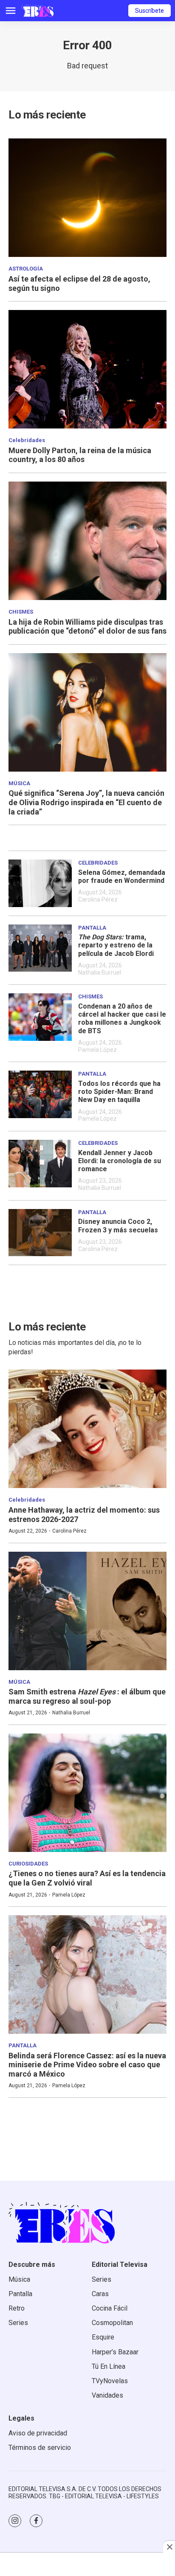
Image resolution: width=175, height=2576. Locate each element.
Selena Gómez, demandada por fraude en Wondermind (122, 877)
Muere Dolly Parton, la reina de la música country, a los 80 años (80, 455)
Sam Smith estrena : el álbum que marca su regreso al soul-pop (87, 1696)
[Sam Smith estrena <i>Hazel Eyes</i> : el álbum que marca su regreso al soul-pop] (87, 1611)
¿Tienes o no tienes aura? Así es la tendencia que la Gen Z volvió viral (87, 1878)
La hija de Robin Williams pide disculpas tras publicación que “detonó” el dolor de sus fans (87, 627)
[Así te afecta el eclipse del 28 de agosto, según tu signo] (87, 198)
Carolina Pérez (98, 899)
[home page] (37, 11)
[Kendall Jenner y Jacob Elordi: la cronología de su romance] (40, 1164)
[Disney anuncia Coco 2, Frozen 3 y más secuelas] (40, 1233)
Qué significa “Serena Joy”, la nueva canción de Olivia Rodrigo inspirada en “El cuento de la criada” (86, 802)
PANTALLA (92, 928)
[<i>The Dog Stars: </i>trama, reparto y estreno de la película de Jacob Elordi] (40, 948)
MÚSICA (19, 783)
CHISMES (21, 612)
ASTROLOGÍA (26, 269)
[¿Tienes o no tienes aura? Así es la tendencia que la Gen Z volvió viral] (87, 1793)
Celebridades (27, 440)
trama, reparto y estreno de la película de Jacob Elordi (116, 945)
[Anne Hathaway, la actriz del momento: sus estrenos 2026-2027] (87, 1429)
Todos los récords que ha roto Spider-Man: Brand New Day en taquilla (119, 1092)
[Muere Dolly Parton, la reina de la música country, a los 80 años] (87, 369)
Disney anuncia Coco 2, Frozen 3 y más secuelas (118, 1226)
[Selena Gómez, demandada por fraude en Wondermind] (40, 883)
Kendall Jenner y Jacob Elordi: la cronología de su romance (120, 1161)
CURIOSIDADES (28, 1864)
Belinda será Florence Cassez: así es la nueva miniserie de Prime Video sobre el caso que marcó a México (87, 2065)
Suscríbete (150, 11)
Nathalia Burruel (100, 972)
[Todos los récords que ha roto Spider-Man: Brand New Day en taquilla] (40, 1094)
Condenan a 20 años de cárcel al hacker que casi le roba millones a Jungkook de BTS (122, 1019)
